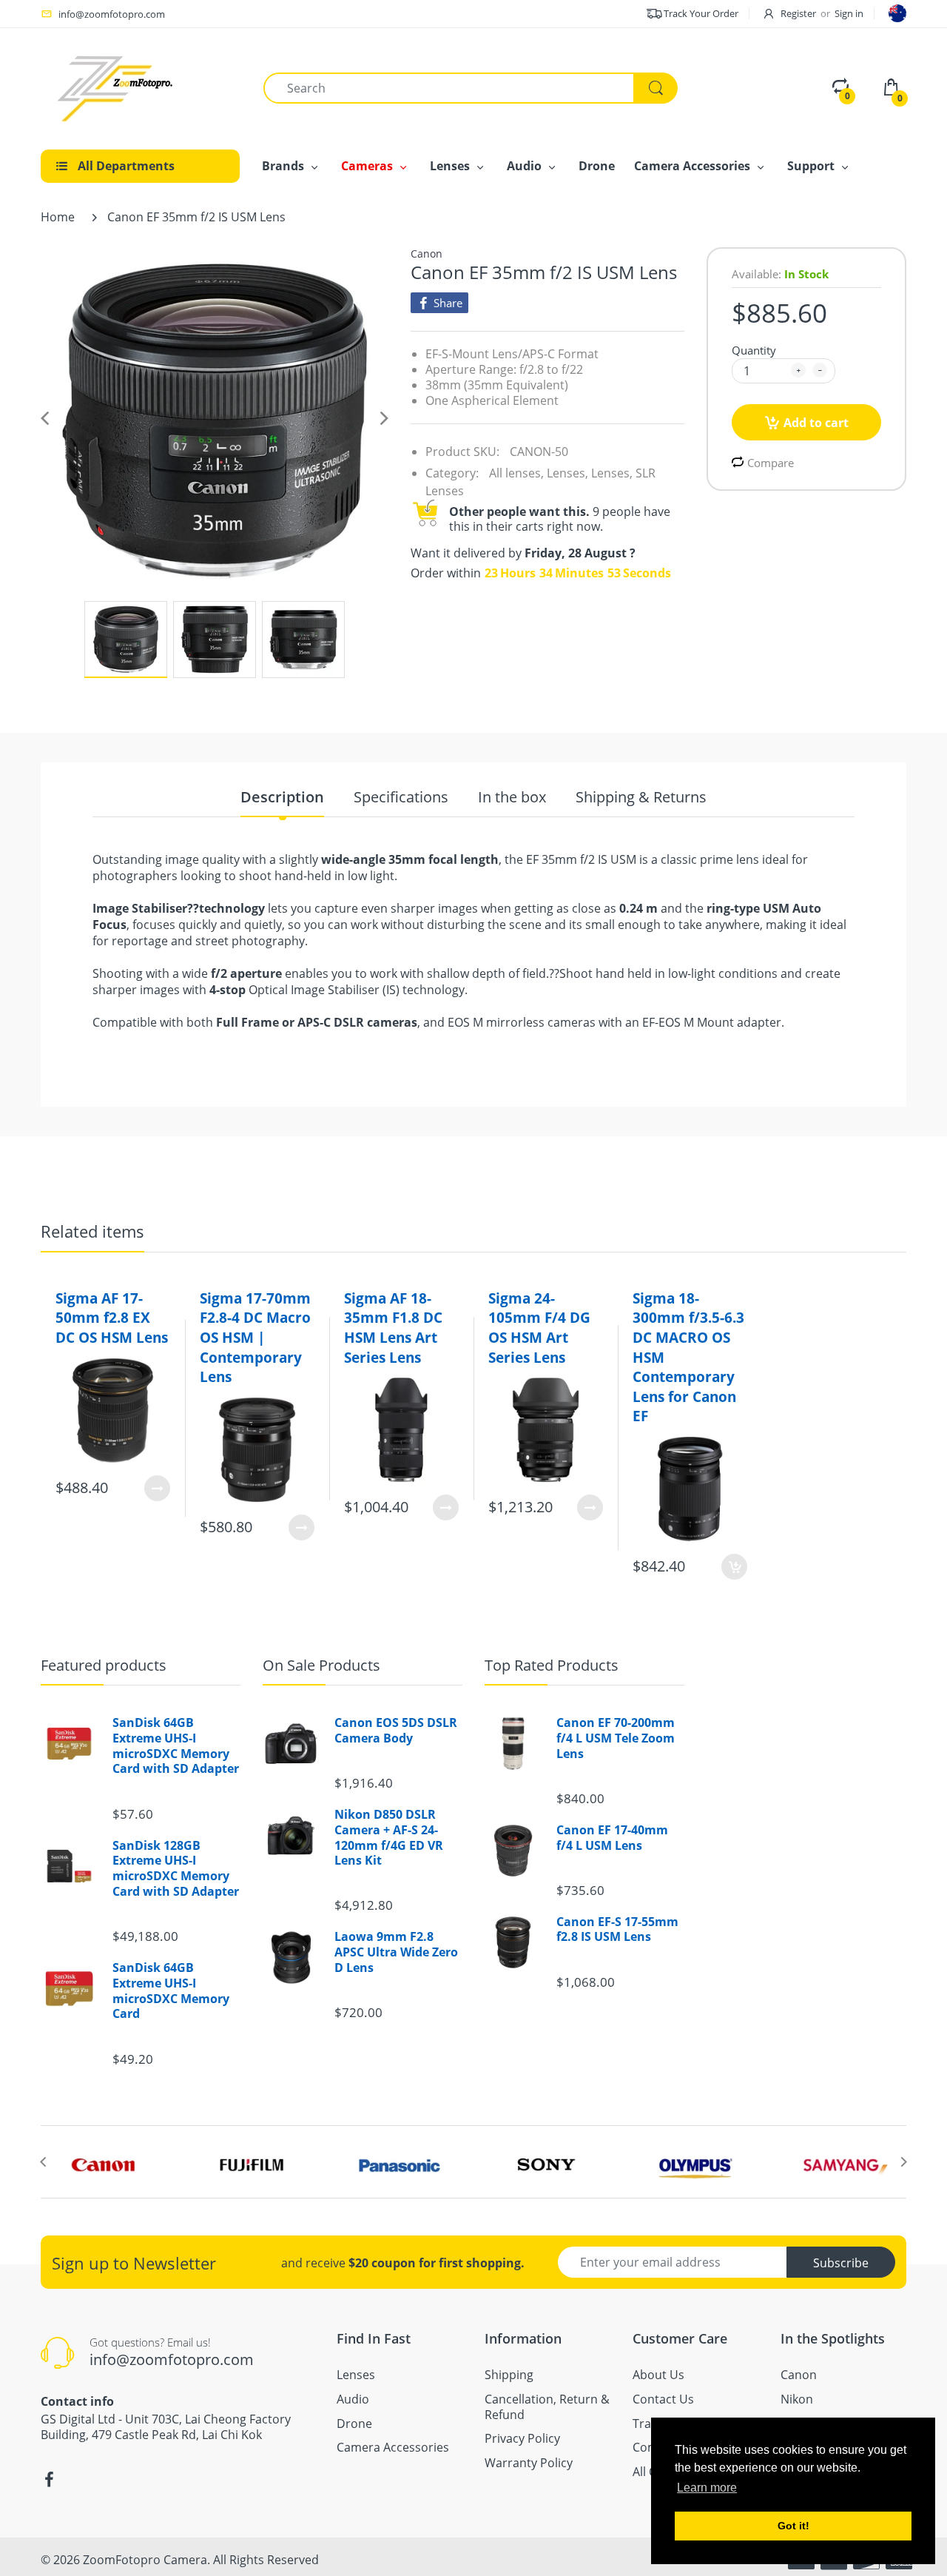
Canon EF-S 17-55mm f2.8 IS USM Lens (617, 1930)
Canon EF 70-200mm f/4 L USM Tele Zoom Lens (616, 1738)
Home (58, 217)
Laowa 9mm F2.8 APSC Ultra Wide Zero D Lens (396, 1952)
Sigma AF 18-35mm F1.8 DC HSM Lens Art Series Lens (393, 1328)
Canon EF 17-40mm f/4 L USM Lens (612, 1838)
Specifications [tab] (401, 798)
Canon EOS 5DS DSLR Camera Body (396, 1731)
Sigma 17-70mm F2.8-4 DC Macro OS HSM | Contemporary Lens (255, 1338)
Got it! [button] (793, 2526)
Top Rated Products (552, 1665)
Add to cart (816, 423)
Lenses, (567, 473)
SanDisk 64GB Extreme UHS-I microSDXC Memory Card (171, 1991)
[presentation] (43, 2161)
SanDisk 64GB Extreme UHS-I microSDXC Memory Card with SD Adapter (176, 1746)
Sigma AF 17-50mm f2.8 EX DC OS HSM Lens (112, 1318)
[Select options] (157, 1488)
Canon (427, 254)
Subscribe (841, 2263)
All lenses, (516, 473)
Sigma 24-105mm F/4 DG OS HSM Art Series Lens (539, 1328)
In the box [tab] (512, 798)
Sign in (849, 13)
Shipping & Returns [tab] (641, 798)
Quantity (754, 350)
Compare (771, 463)
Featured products (104, 1665)
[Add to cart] (734, 1567)
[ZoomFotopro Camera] (115, 87)
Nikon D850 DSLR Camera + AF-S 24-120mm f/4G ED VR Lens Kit (389, 1838)
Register (798, 13)
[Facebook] (49, 2480)
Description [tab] (282, 798)
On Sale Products (321, 1665)
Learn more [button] (707, 2488)
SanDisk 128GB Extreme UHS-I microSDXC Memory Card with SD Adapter (176, 1869)
